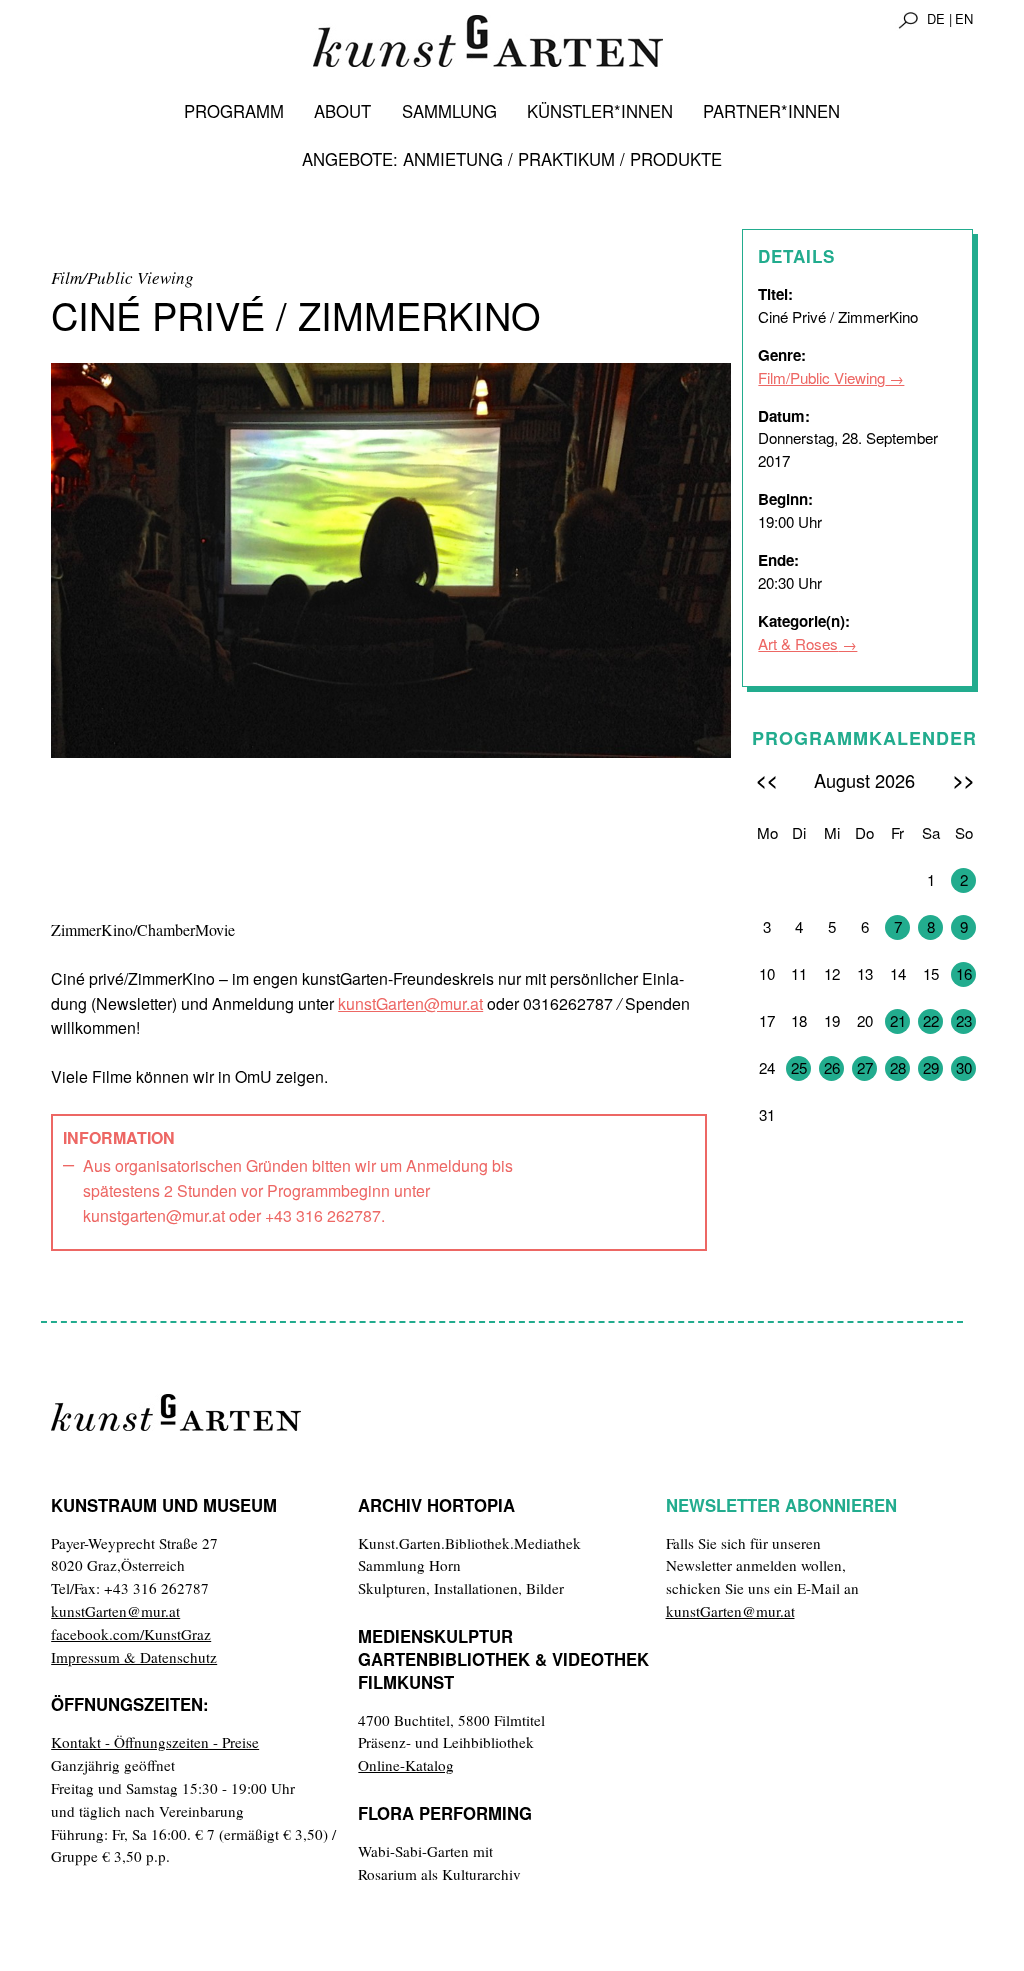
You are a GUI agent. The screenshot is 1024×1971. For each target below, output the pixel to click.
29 (931, 1067)
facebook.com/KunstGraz (131, 1634)
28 (898, 1067)
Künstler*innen (600, 111)
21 (898, 1020)
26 (832, 1067)
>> (964, 779)
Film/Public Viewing (821, 377)
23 (964, 1020)
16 (964, 973)
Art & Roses (798, 643)
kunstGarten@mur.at (410, 1003)
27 (865, 1067)
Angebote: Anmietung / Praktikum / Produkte (512, 159)
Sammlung (449, 111)
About (342, 111)
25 (799, 1067)
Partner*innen (771, 111)
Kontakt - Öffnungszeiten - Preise (155, 1742)
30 (964, 1067)
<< (767, 779)
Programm (234, 111)
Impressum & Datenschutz (134, 1657)
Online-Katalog (406, 1765)
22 (931, 1020)
